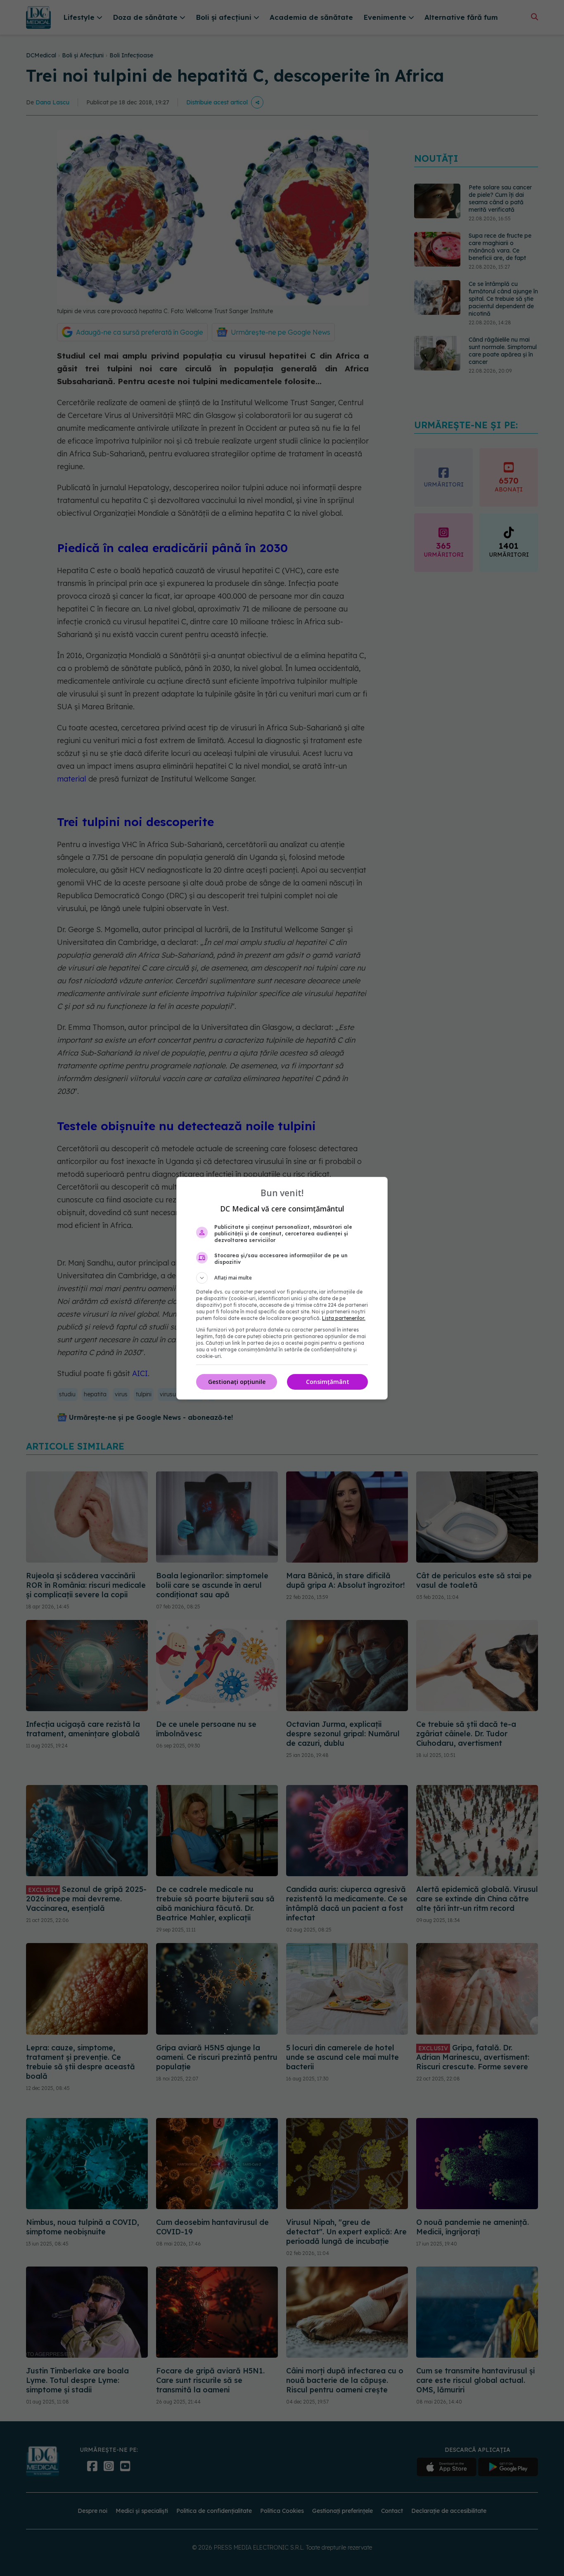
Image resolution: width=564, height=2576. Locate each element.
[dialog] (282, 1288)
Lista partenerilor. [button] (344, 1318)
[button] (282, 1278)
